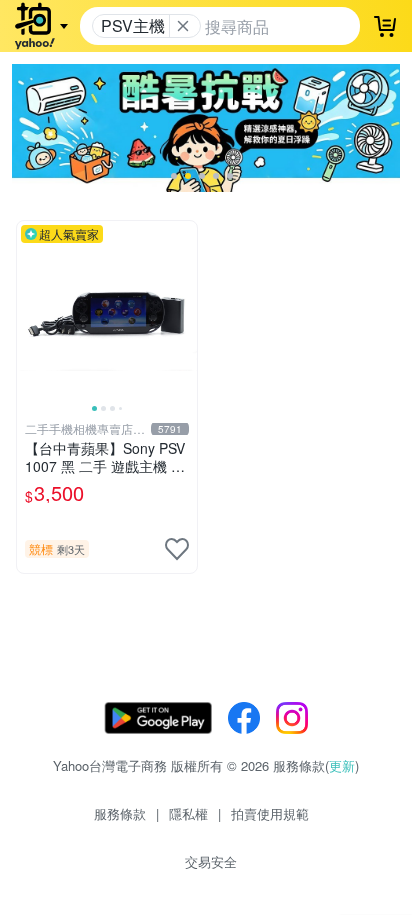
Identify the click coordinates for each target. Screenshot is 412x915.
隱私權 (188, 813)
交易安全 (211, 861)
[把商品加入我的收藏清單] (177, 549)
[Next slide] (184, 311)
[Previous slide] (30, 311)
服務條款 (120, 813)
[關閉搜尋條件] (183, 26)
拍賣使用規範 (270, 813)
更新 (342, 765)
